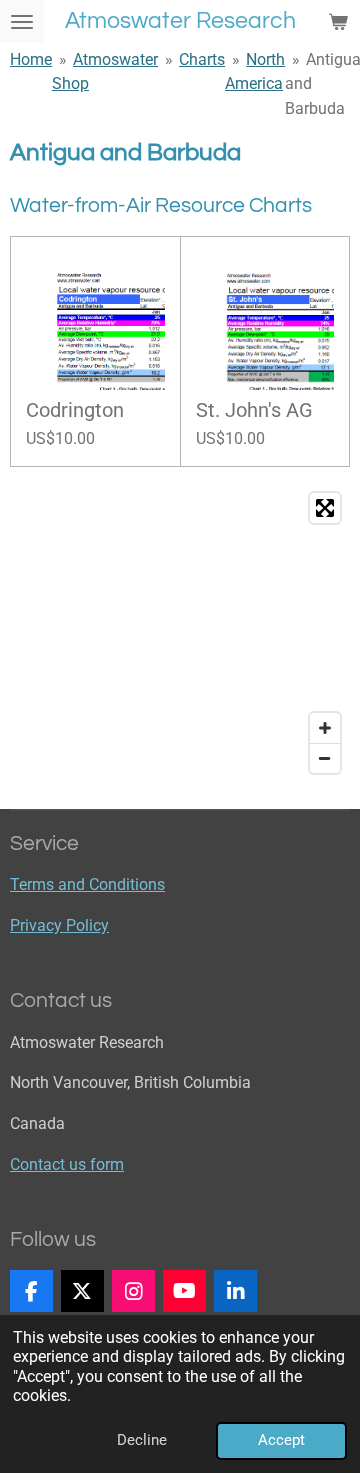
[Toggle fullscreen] (325, 508)
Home (31, 59)
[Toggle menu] (22, 21)
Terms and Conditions (87, 884)
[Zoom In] (325, 728)
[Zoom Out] (325, 758)
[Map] (180, 633)
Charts (202, 59)
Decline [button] (142, 1440)
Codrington (75, 411)
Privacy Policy (59, 925)
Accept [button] (281, 1440)
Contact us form (67, 1164)
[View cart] (338, 21)
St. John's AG (254, 411)
